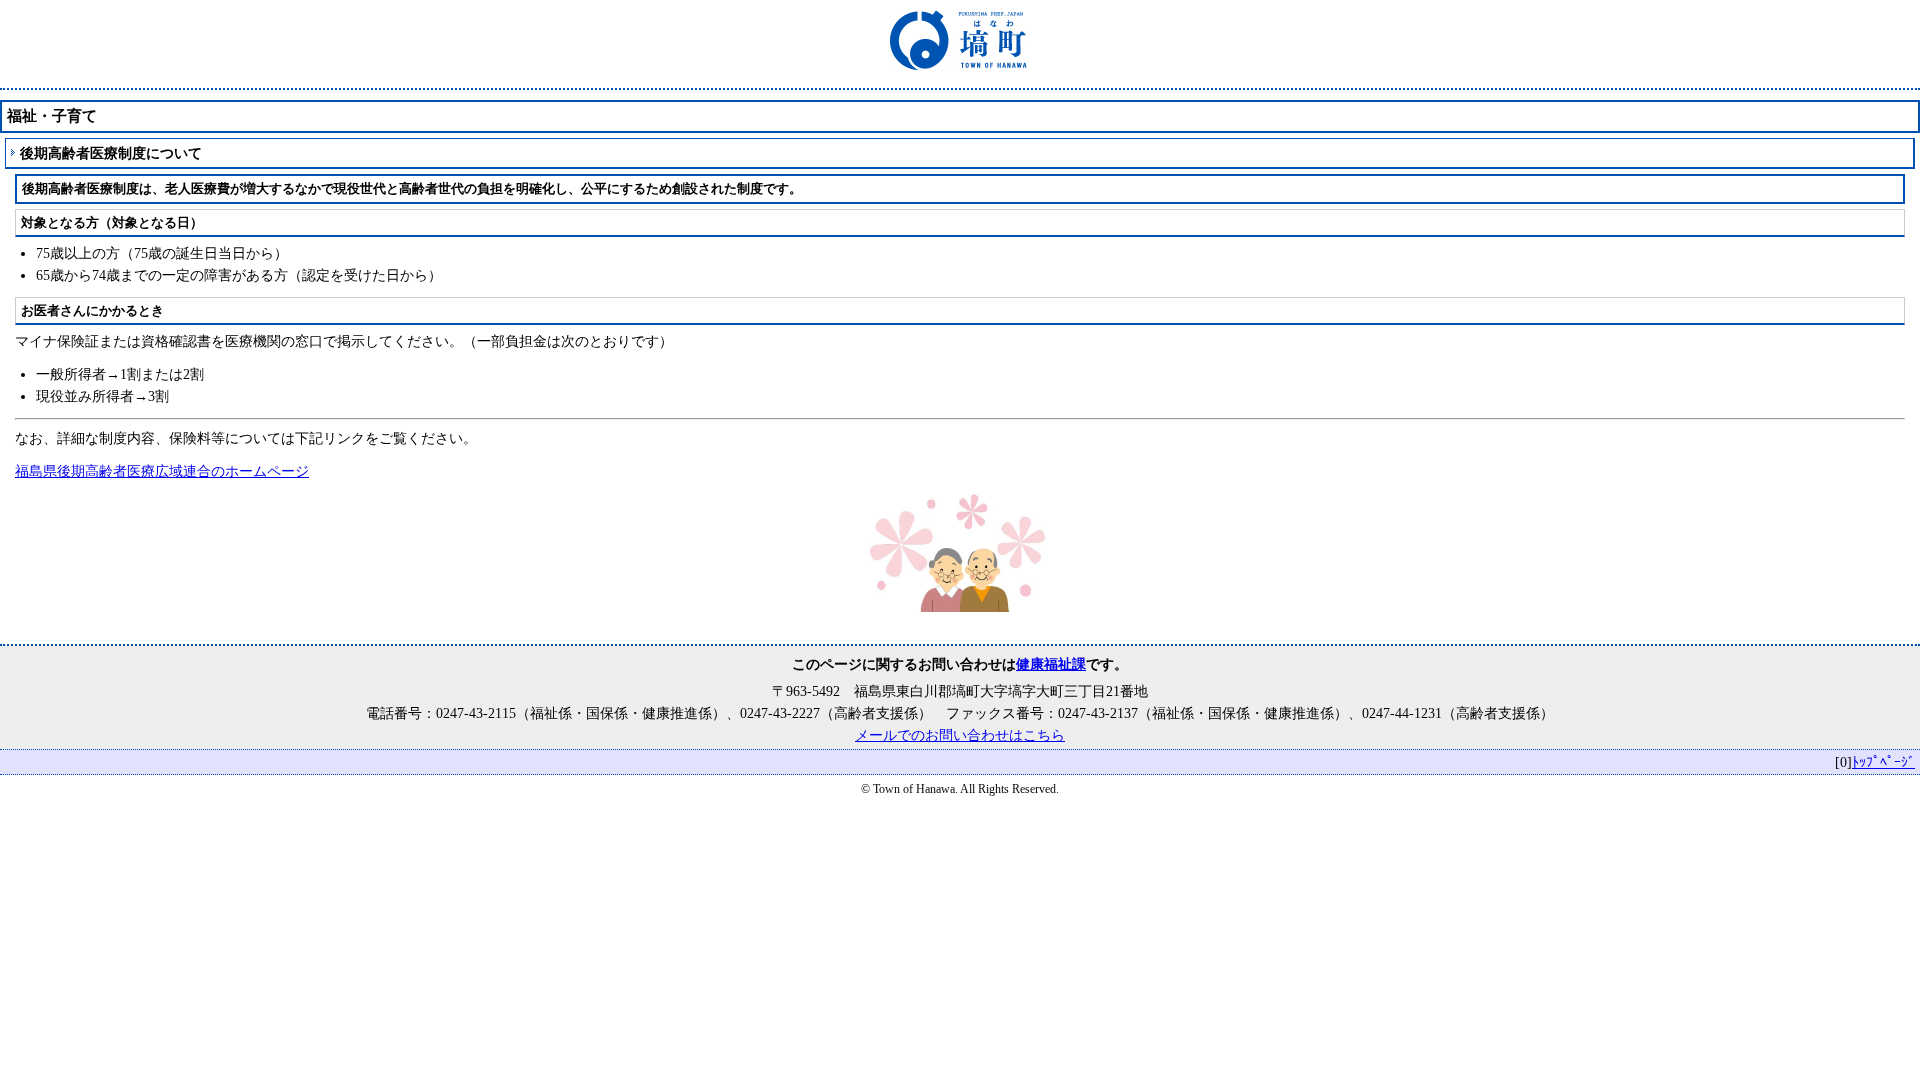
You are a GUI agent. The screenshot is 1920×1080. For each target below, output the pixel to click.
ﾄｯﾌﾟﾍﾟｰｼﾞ (1883, 762)
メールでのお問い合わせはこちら (960, 735)
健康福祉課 (1051, 664)
